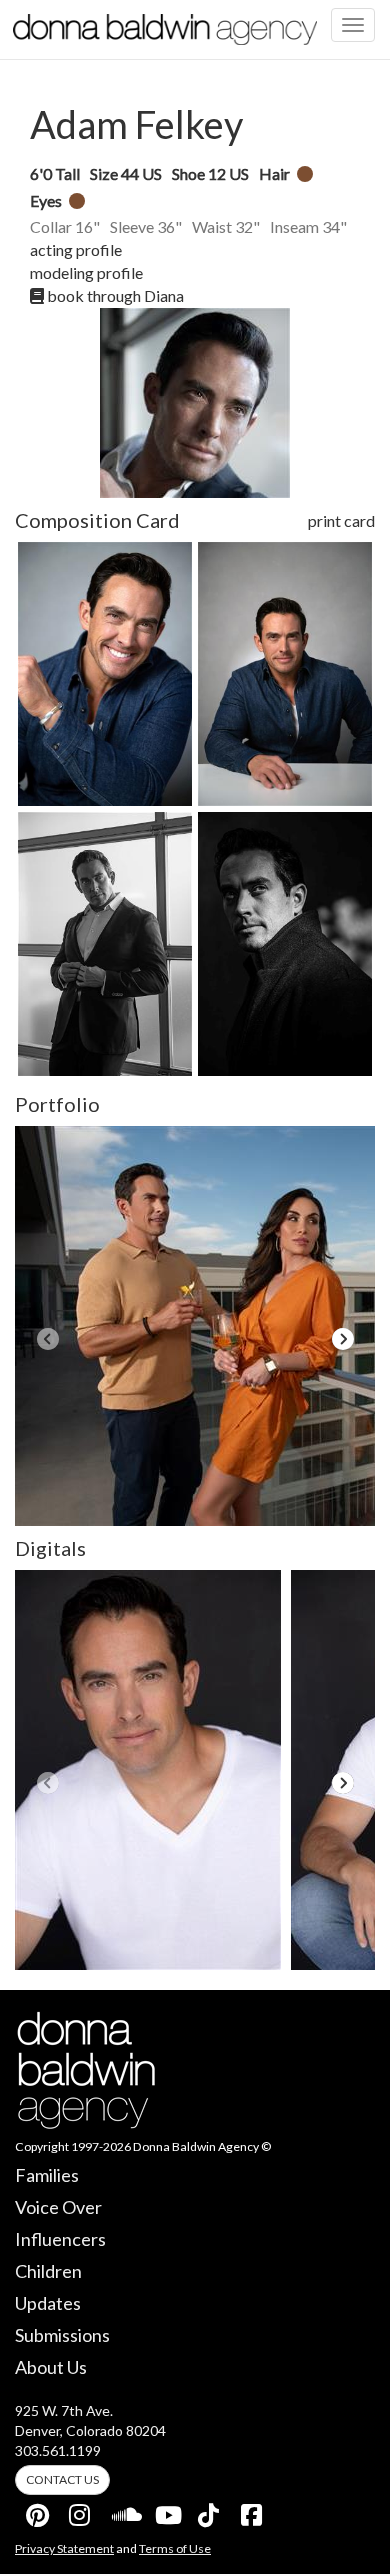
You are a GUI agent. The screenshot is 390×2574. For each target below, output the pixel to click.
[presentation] (47, 1339)
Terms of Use (175, 2548)
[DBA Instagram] (81, 2511)
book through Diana (114, 295)
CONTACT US (62, 2479)
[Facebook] (253, 2511)
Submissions (62, 2335)
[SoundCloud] (124, 2511)
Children (48, 2271)
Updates (48, 2303)
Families (47, 2175)
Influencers (60, 2239)
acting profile (76, 249)
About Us (51, 2367)
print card (341, 520)
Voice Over (58, 2207)
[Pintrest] (38, 2511)
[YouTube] (167, 2511)
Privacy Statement (64, 2548)
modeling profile (86, 272)
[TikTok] (210, 2511)
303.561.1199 (58, 2450)
